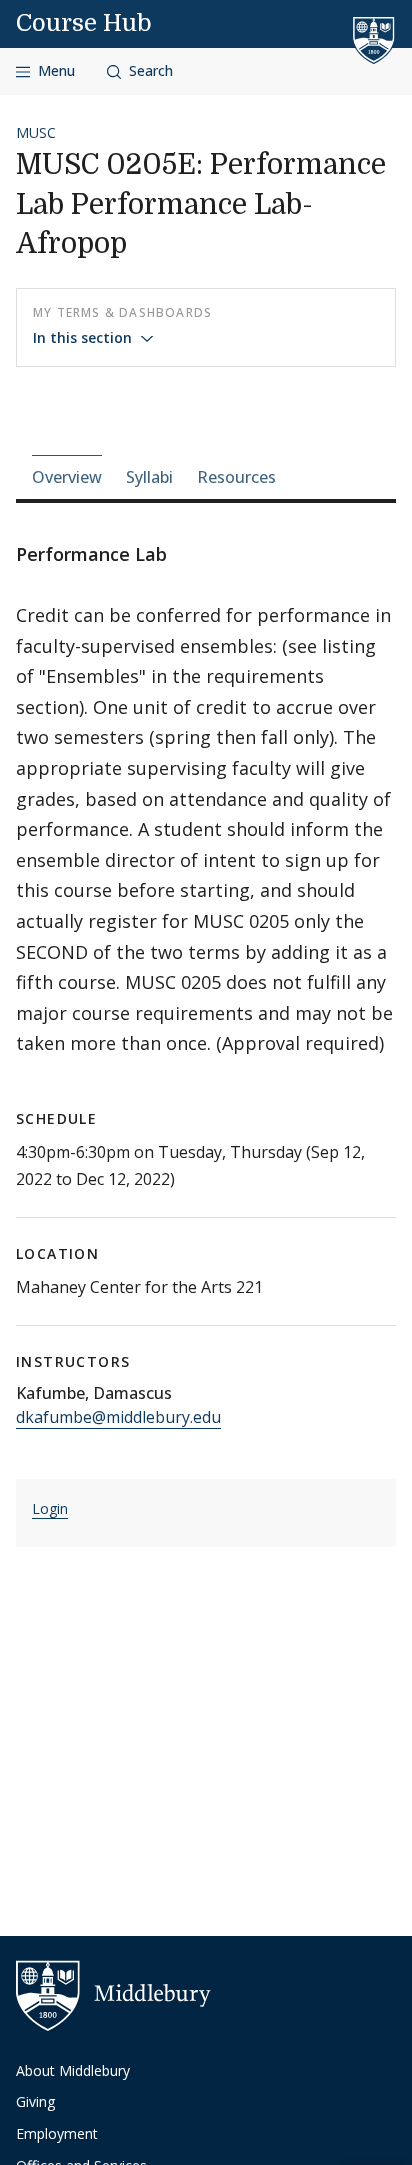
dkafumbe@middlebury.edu (118, 1417)
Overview (67, 477)
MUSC (36, 132)
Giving (35, 2101)
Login (50, 1508)
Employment (57, 2133)
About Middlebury (73, 2070)
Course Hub (84, 23)
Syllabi (149, 477)
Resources (236, 477)
